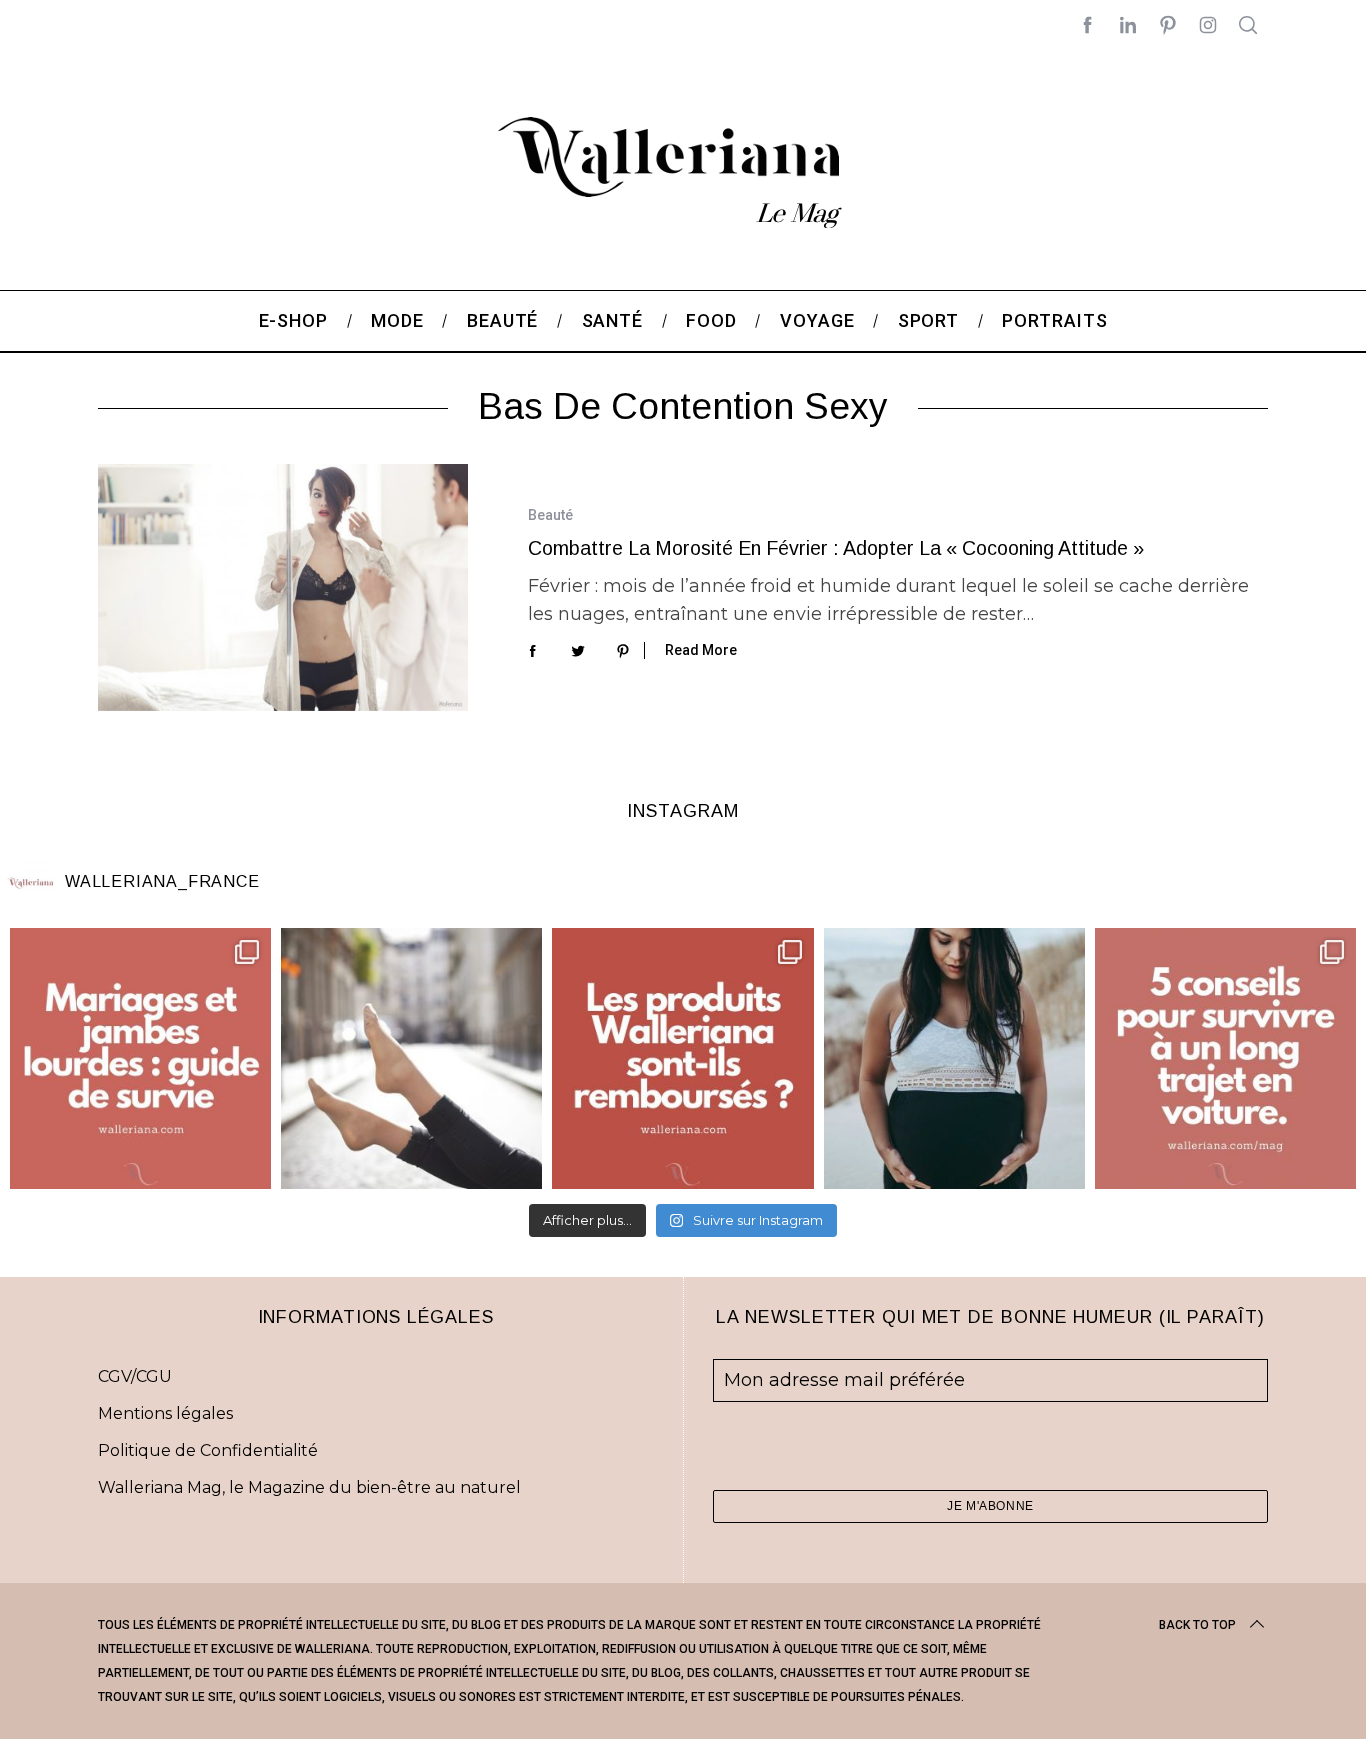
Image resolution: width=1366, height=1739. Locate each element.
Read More (701, 650)
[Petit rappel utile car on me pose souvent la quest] (682, 1058)
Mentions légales (165, 1413)
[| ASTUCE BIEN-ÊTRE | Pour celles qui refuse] (140, 1058)
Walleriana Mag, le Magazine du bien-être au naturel (309, 1487)
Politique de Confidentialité (208, 1450)
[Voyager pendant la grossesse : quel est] (954, 1058)
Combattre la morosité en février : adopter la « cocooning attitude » (836, 548)
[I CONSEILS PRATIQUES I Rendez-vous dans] (1225, 1058)
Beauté (550, 515)
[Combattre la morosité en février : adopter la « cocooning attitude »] (283, 587)
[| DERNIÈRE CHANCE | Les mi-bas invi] (411, 1058)
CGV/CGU (135, 1376)
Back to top (1197, 1625)
